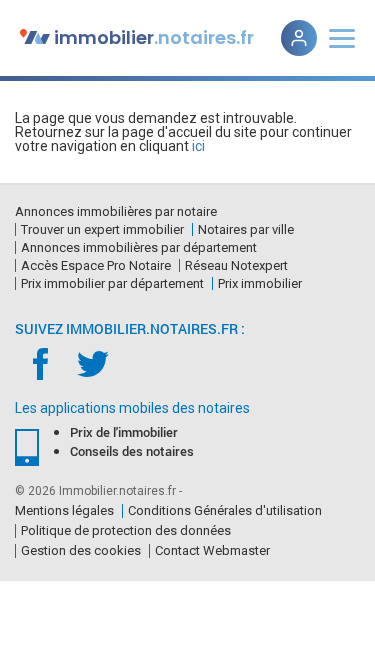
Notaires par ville (246, 229)
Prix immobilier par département (112, 283)
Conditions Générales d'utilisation (225, 511)
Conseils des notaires (132, 451)
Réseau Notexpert (236, 265)
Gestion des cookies (81, 551)
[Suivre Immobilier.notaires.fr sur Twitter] (92, 362)
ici (198, 146)
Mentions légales (64, 511)
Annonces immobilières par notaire (116, 211)
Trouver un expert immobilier (102, 229)
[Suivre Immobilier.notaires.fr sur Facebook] (41, 362)
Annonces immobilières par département (139, 247)
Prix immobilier (260, 283)
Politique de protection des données (126, 531)
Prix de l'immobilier (124, 432)
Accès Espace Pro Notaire (96, 265)
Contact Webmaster (212, 551)
